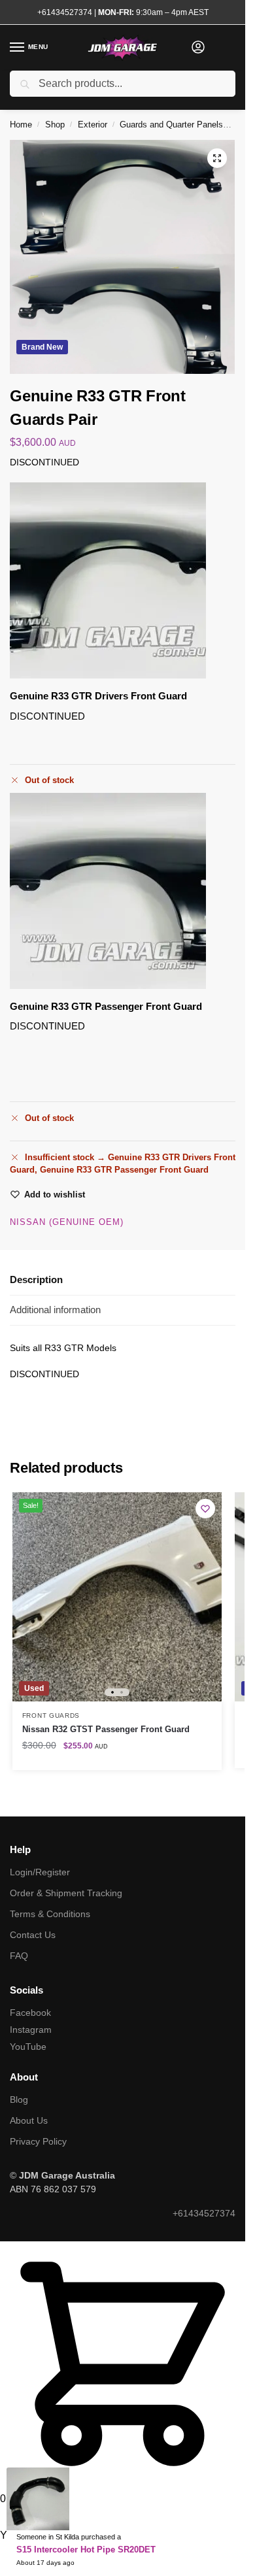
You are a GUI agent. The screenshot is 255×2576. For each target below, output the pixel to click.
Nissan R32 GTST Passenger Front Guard (106, 1729)
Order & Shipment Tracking (66, 1893)
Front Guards (51, 1715)
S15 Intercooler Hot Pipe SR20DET (86, 2550)
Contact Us (33, 1935)
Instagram (31, 2030)
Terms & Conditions (50, 1914)
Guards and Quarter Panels (171, 125)
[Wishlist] (205, 1509)
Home (21, 125)
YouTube (28, 2047)
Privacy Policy (38, 2141)
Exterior (93, 125)
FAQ (19, 1956)
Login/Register (40, 1872)
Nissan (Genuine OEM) (67, 1222)
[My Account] (198, 48)
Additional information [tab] (55, 1310)
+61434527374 (65, 12)
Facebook (30, 2013)
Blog (19, 2099)
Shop (55, 125)
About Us (29, 2120)
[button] (217, 158)
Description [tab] (36, 1280)
